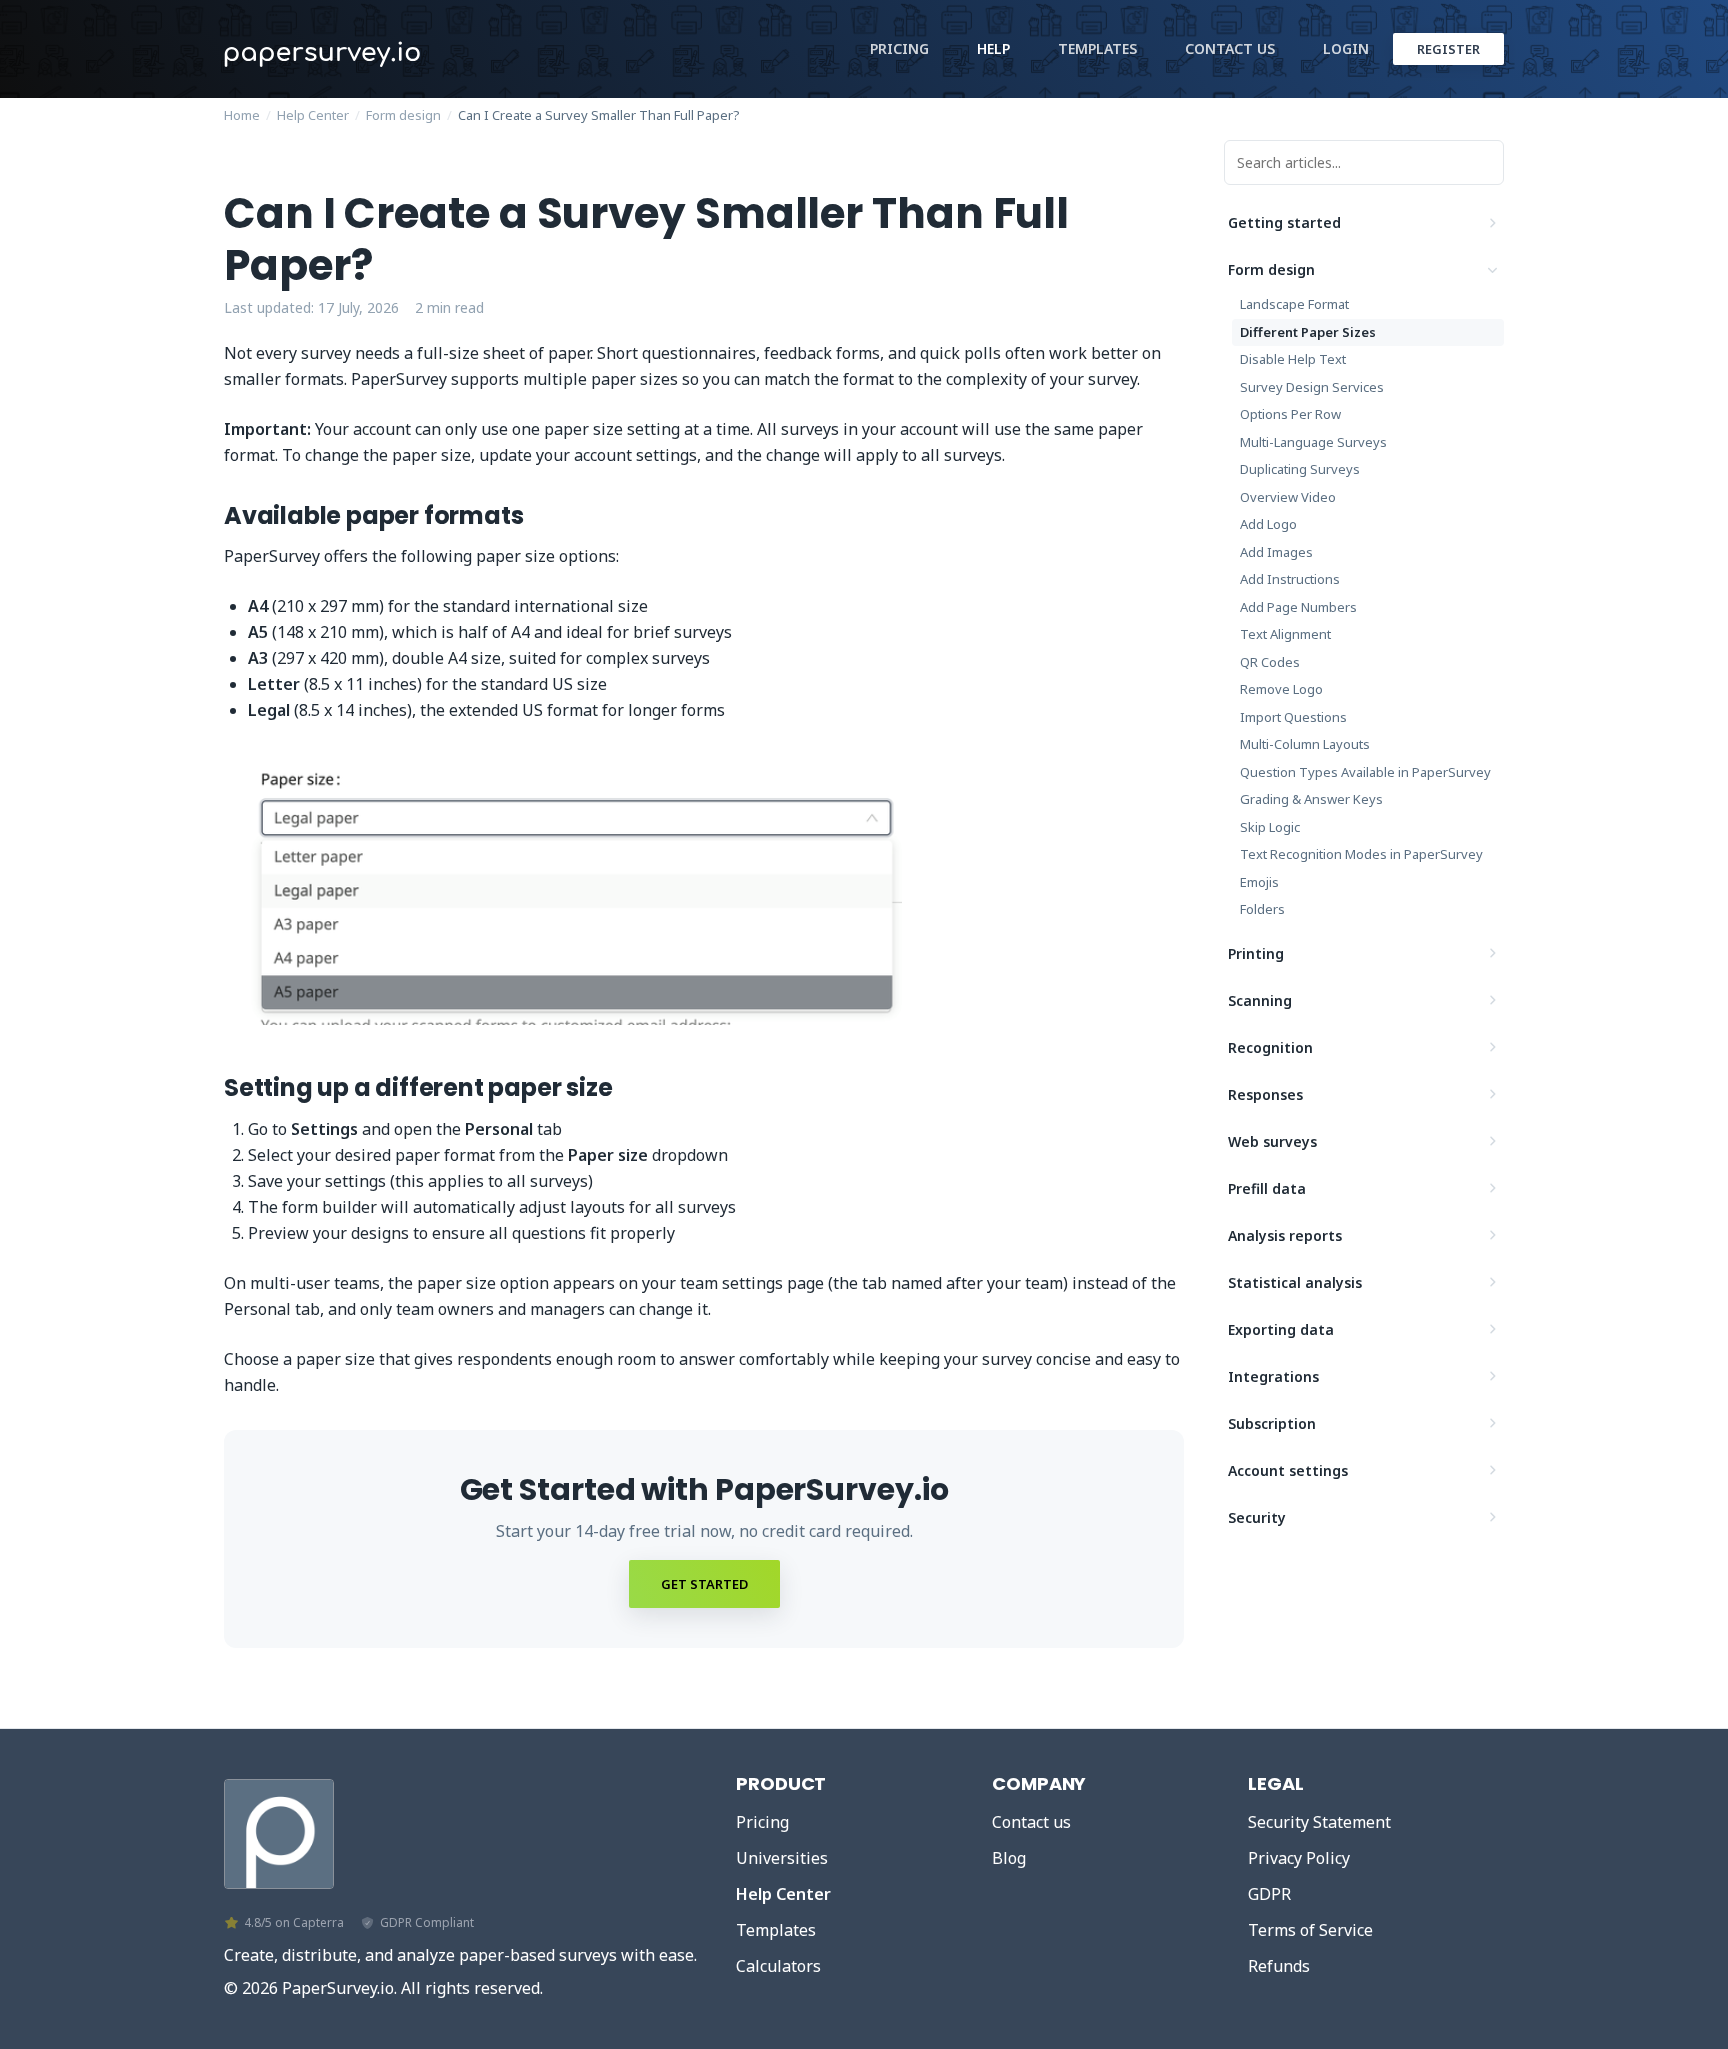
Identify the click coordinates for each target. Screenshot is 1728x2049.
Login (1346, 48)
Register (1448, 49)
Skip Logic (1270, 827)
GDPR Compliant (427, 1922)
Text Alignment (1285, 634)
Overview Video (1288, 497)
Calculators (778, 1966)
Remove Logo (1281, 689)
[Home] (279, 1829)
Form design (403, 115)
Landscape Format (1294, 304)
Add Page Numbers (1298, 607)
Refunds (1279, 1966)
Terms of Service (1310, 1930)
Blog (1009, 1858)
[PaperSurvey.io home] (374, 49)
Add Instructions (1290, 579)
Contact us (1031, 1822)
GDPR (1269, 1894)
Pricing (899, 48)
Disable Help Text (1293, 359)
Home (242, 115)
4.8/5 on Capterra (294, 1922)
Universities (782, 1858)
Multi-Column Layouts (1305, 744)
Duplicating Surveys (1300, 469)
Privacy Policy (1299, 1858)
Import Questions (1293, 717)
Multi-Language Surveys (1313, 442)
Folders (1262, 909)
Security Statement (1319, 1822)
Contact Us (1230, 48)
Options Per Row (1290, 414)
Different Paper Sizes (1308, 332)
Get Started (704, 1584)
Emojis (1259, 882)
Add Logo (1268, 524)
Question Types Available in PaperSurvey (1365, 772)
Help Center (313, 115)
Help (993, 48)
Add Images (1276, 552)
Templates (1097, 48)
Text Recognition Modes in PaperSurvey (1361, 854)
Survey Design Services (1312, 387)
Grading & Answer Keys (1311, 799)
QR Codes (1270, 662)
